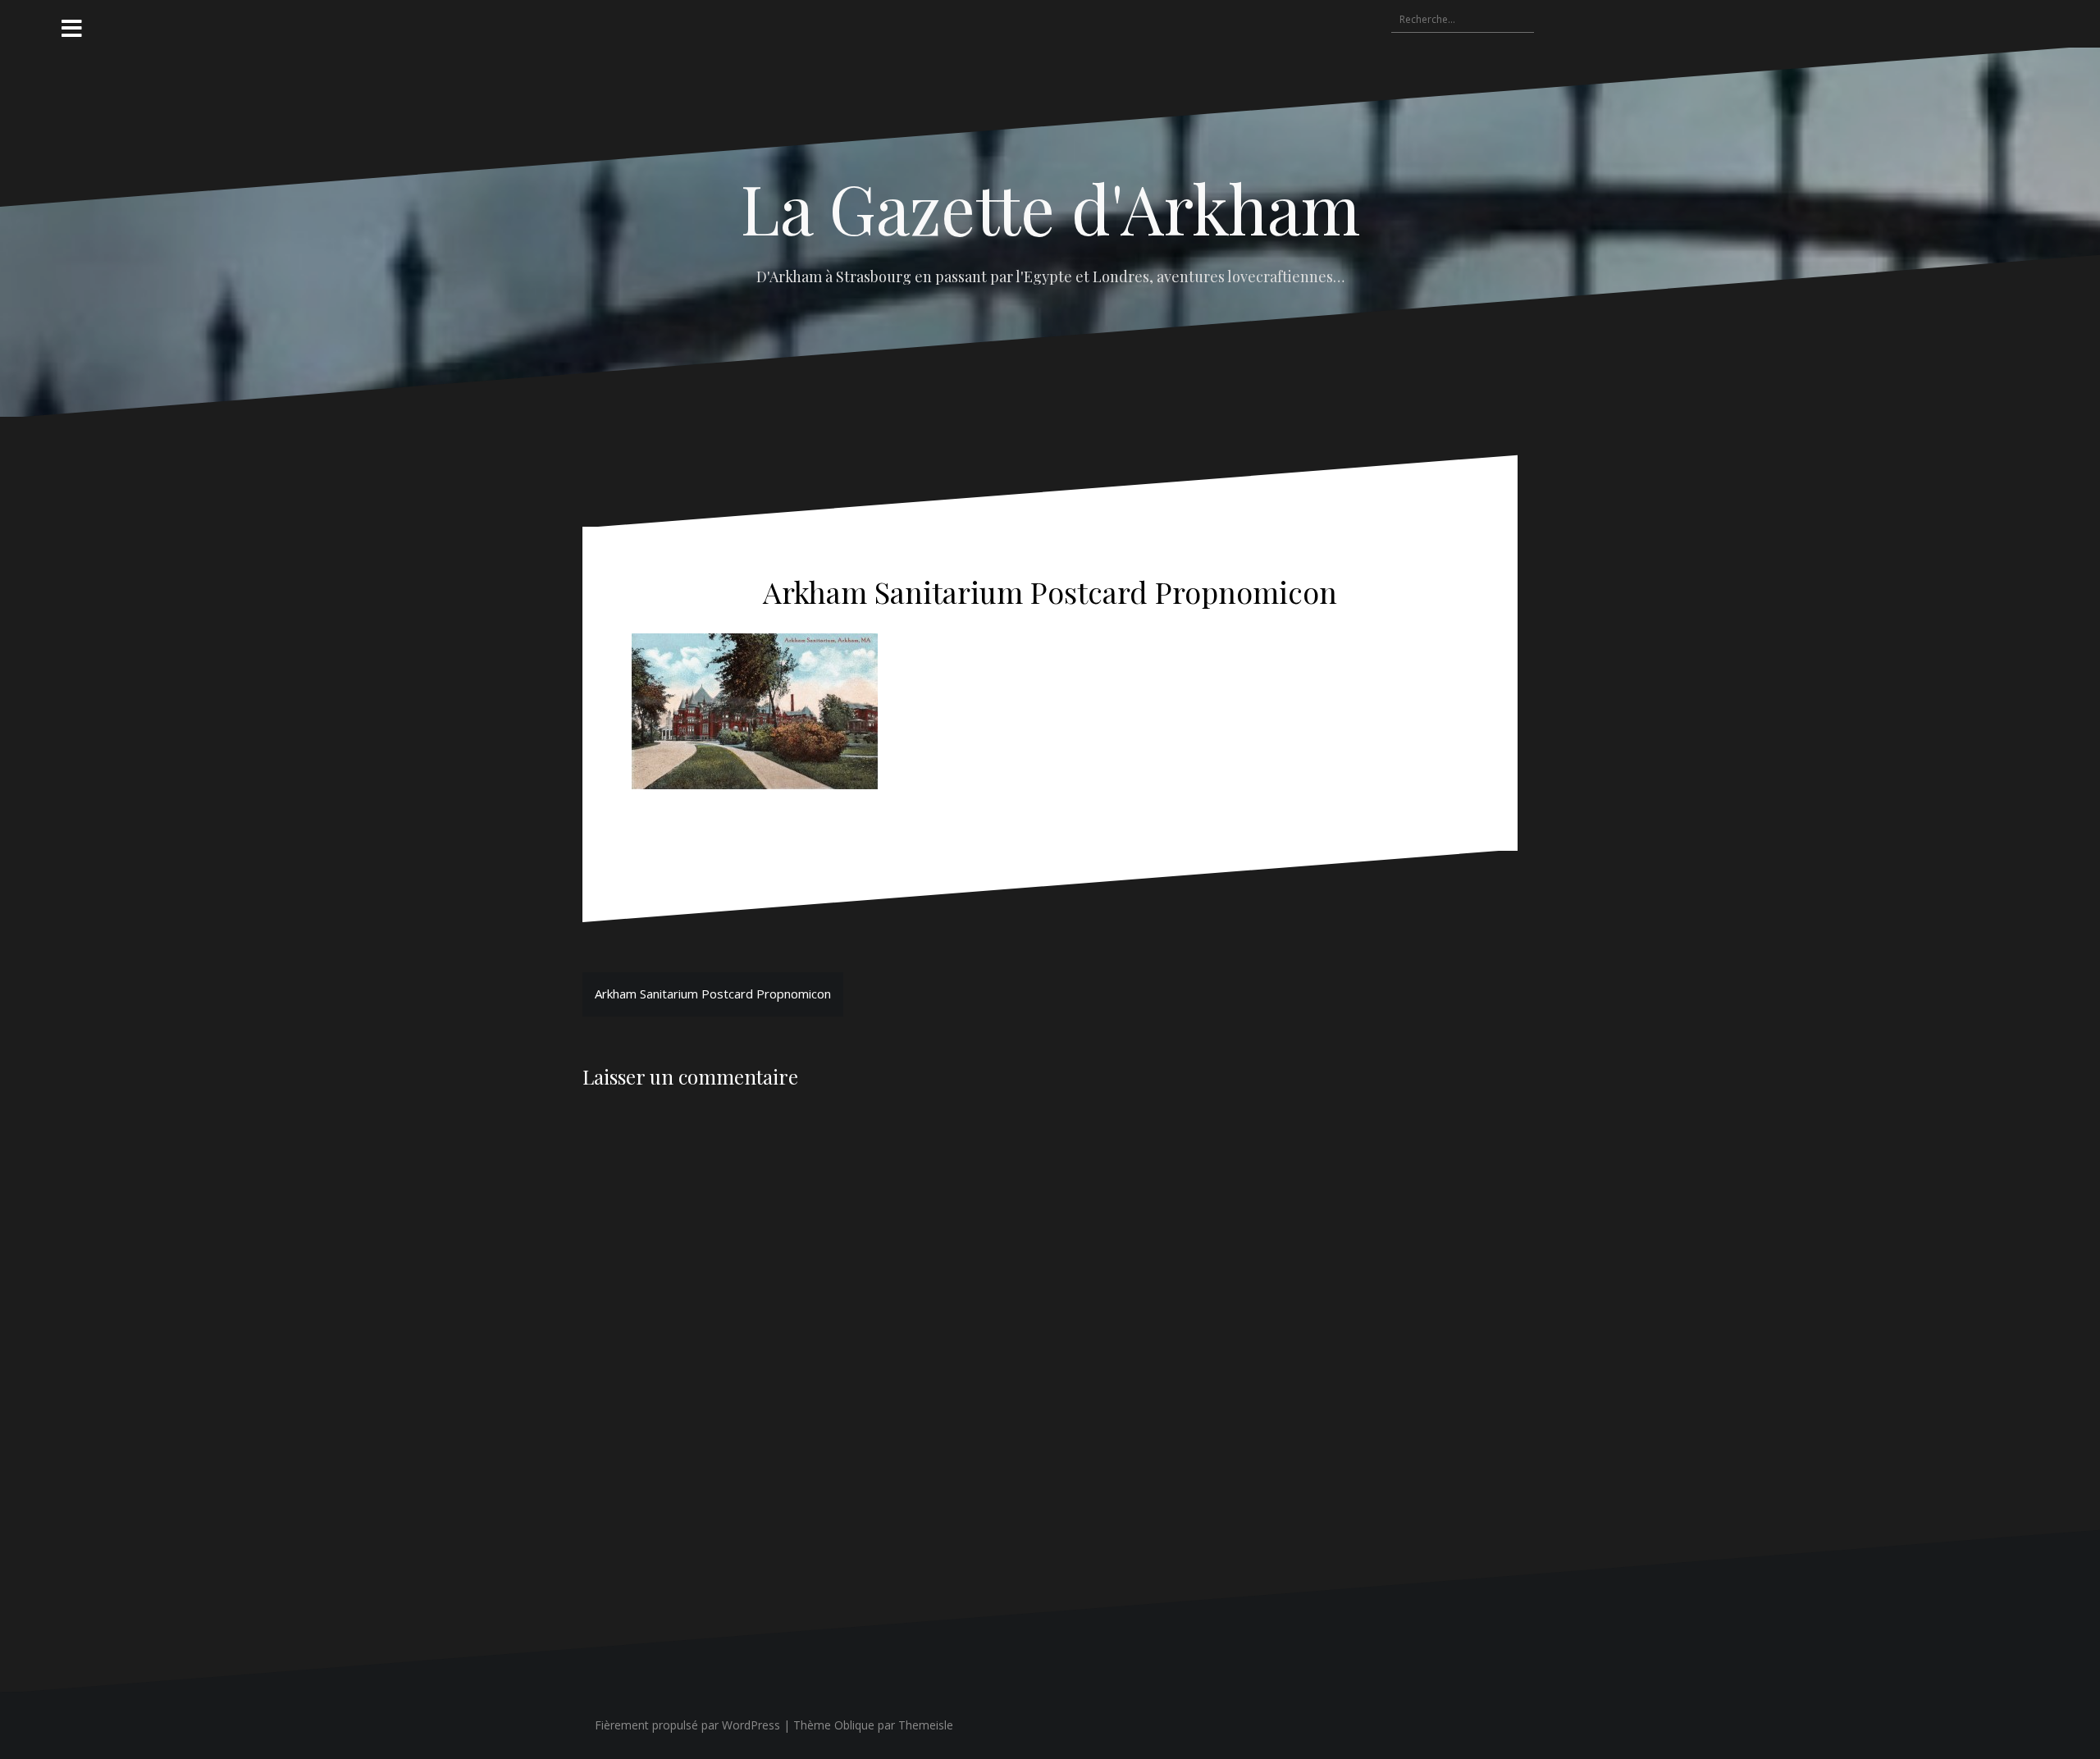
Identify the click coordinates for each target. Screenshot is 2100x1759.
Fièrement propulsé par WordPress (687, 1725)
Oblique (854, 1725)
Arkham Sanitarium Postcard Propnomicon (713, 994)
